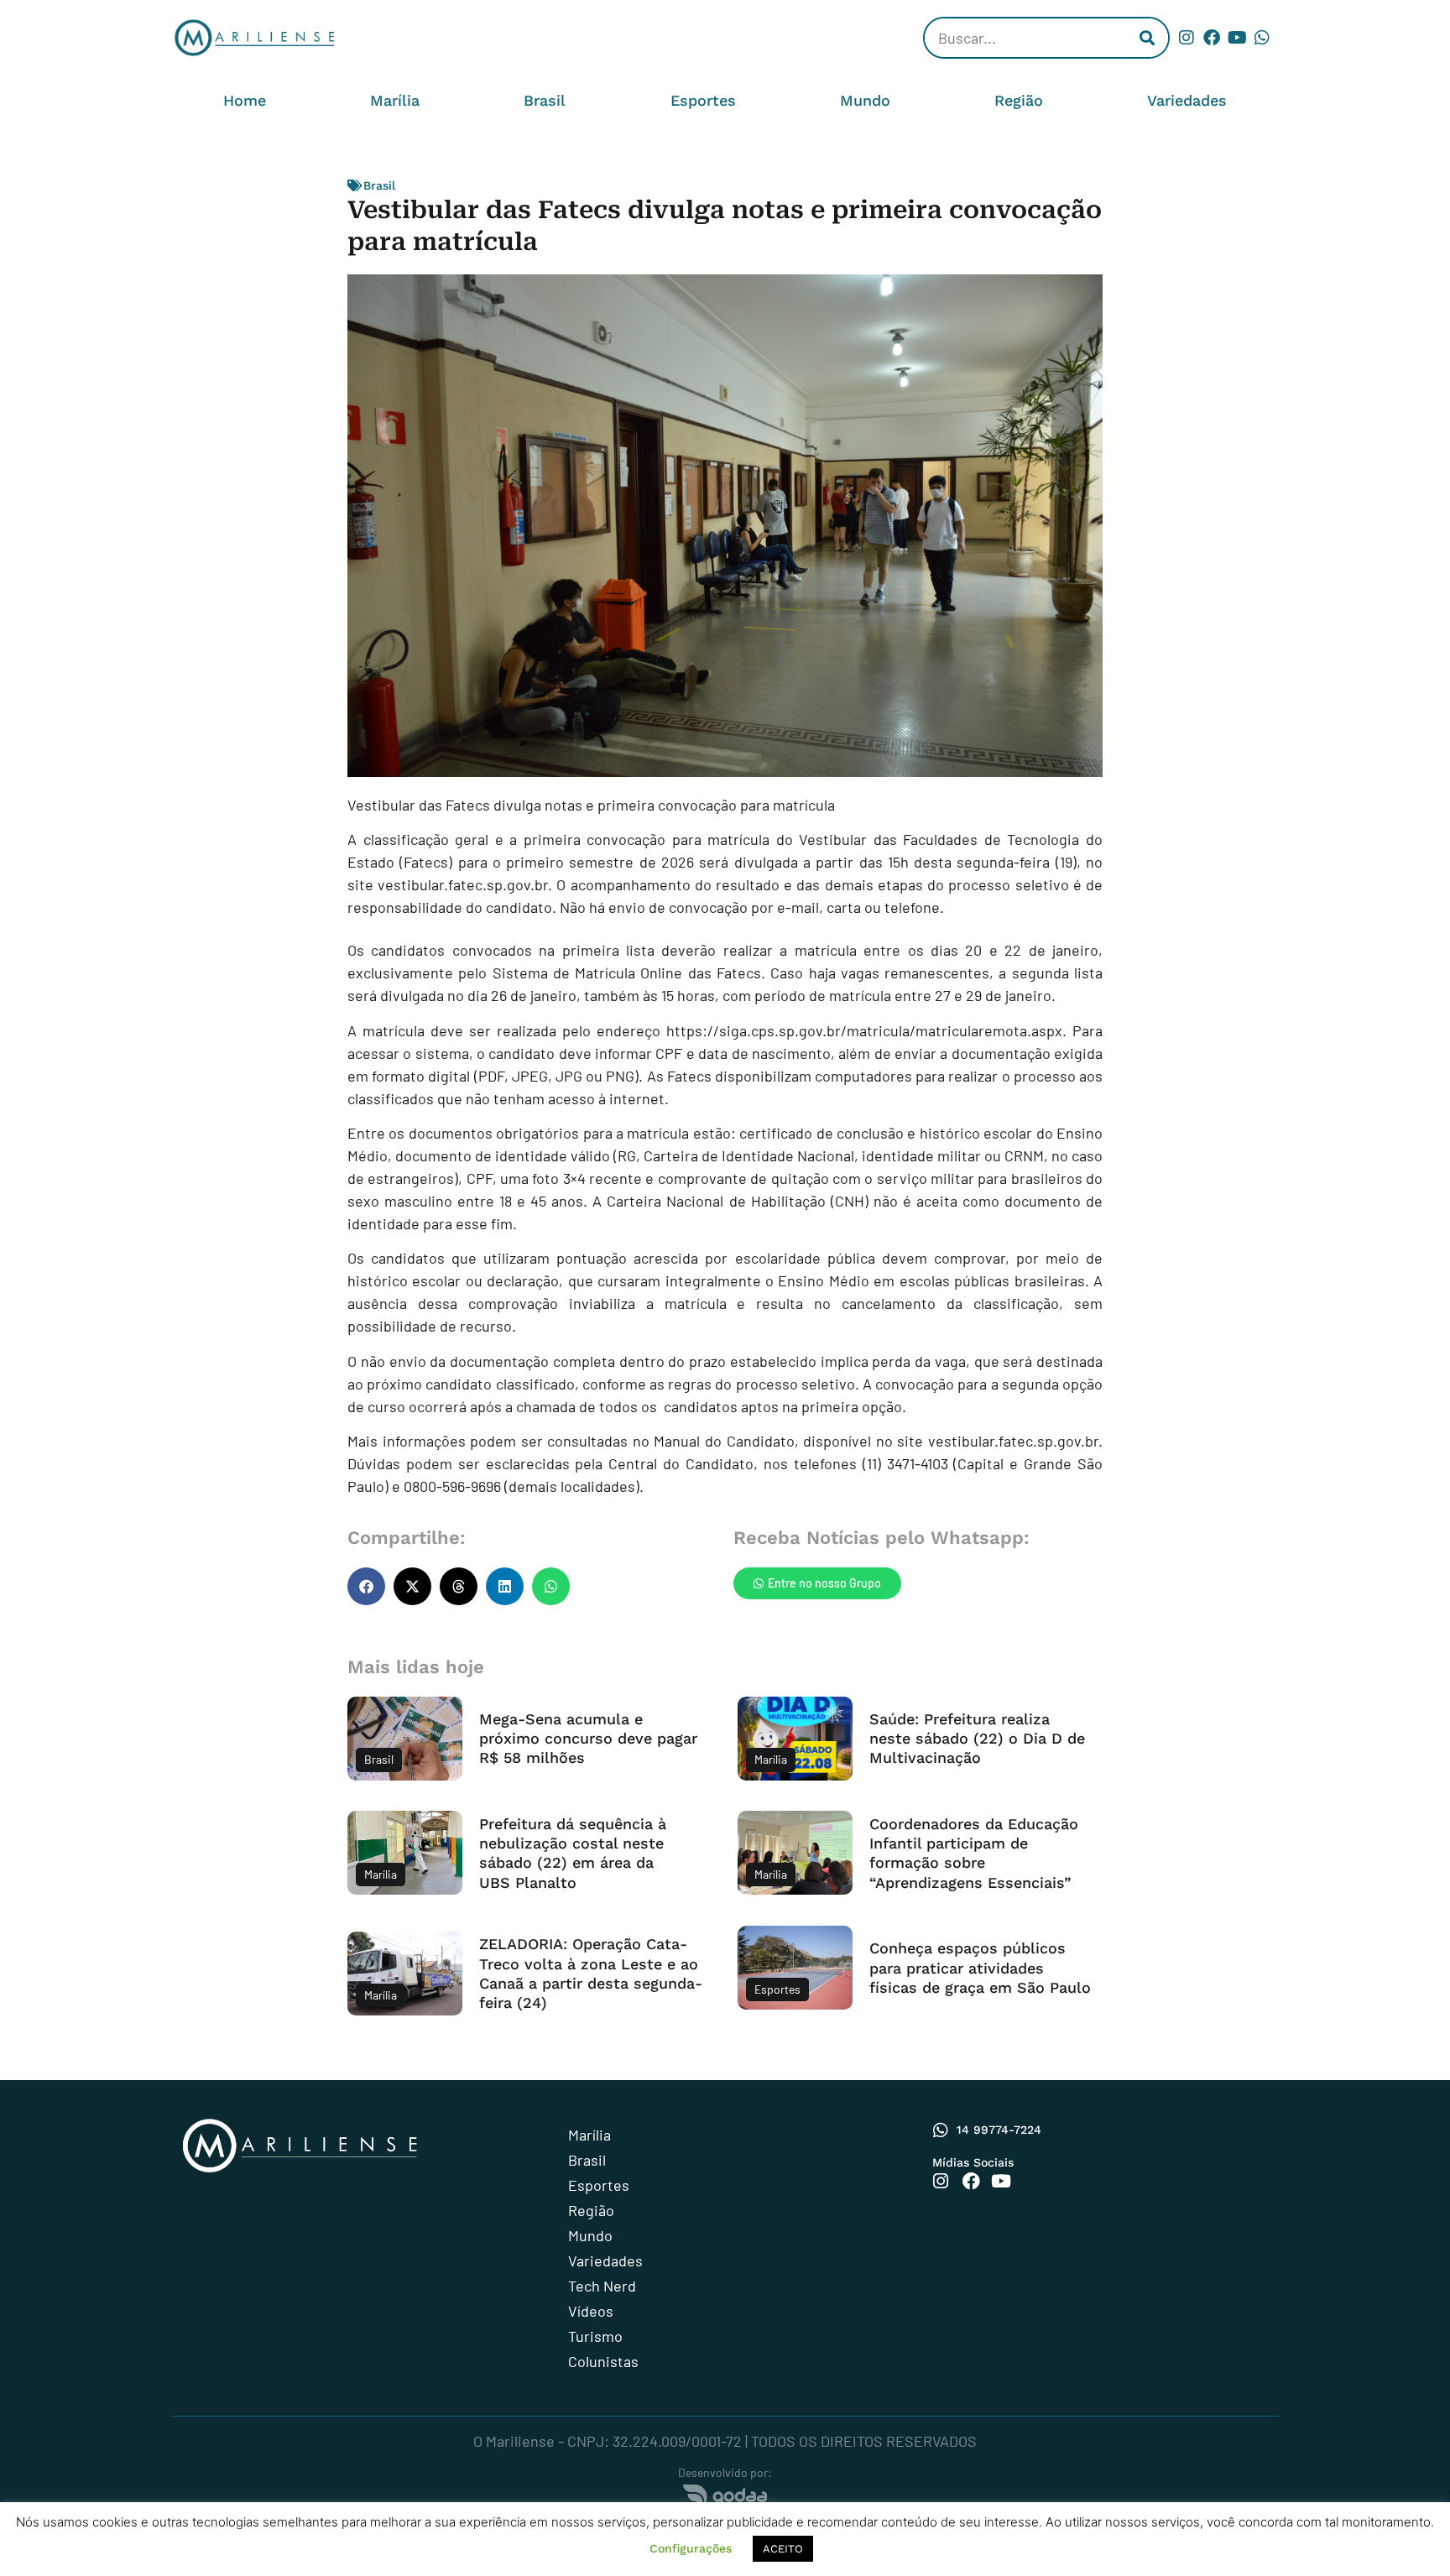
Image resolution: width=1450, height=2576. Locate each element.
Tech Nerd (602, 2286)
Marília (395, 100)
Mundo (865, 100)
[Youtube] (1237, 38)
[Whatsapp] (1262, 38)
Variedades (1187, 100)
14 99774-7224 (999, 2130)
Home (245, 100)
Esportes (703, 100)
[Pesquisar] (1147, 38)
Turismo (595, 2336)
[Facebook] (1212, 38)
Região (1019, 100)
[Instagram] (1187, 38)
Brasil (545, 100)
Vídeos (591, 2311)
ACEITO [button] (783, 2549)
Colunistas (603, 2361)
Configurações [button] (691, 2548)
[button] (366, 1586)
